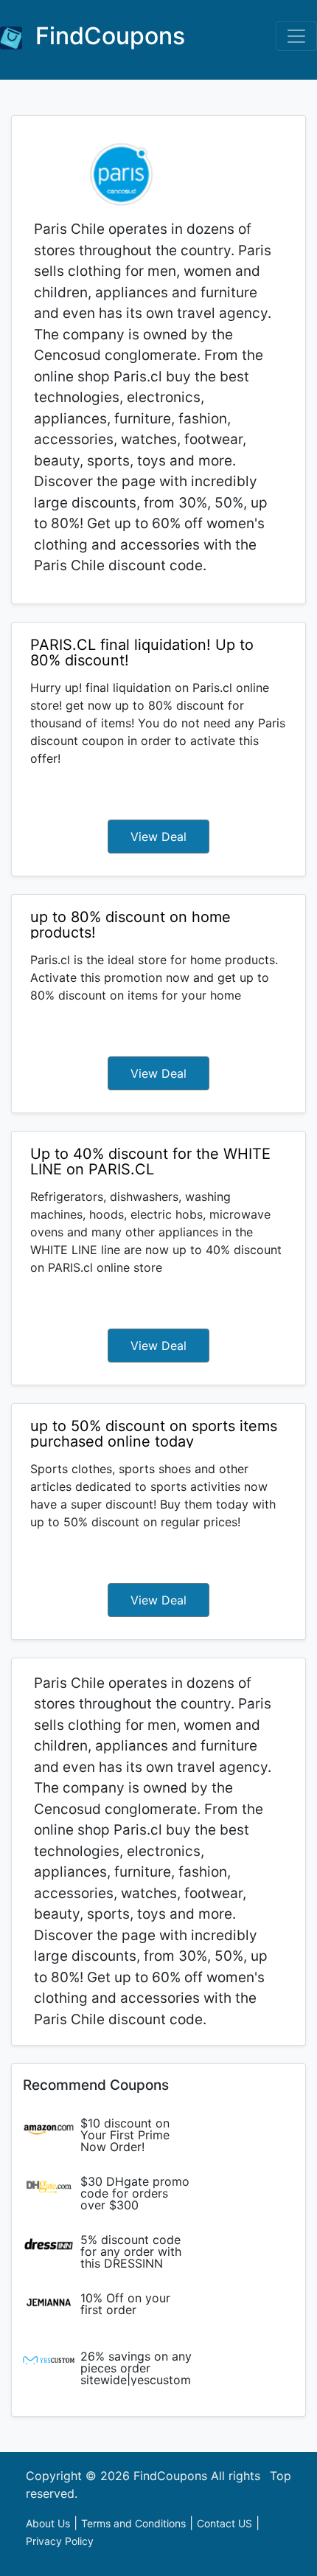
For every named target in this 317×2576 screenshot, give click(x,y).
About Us (48, 2523)
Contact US (224, 2523)
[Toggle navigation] (296, 36)
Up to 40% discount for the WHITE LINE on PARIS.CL (150, 1161)
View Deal (158, 837)
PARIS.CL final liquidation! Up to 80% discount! (142, 652)
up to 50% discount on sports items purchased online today (154, 1434)
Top (281, 2476)
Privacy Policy (60, 2541)
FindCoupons (107, 36)
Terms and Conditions (133, 2523)
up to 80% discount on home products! (130, 925)
